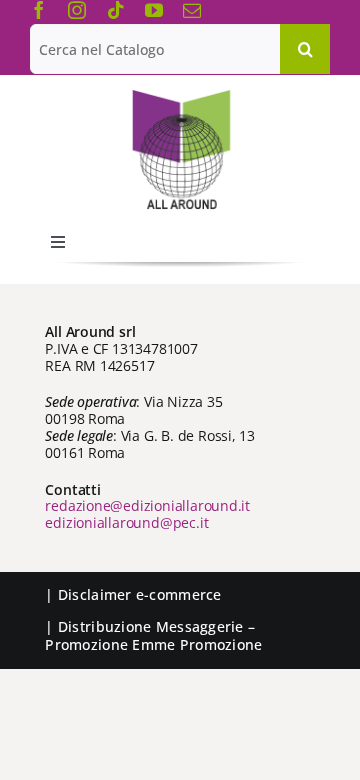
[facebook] (39, 10)
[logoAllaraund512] (180, 96)
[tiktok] (116, 10)
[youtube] (154, 10)
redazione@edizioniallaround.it (147, 505)
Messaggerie (200, 626)
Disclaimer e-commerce (140, 594)
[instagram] (77, 10)
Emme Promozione (197, 644)
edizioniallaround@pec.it (126, 522)
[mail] (192, 10)
